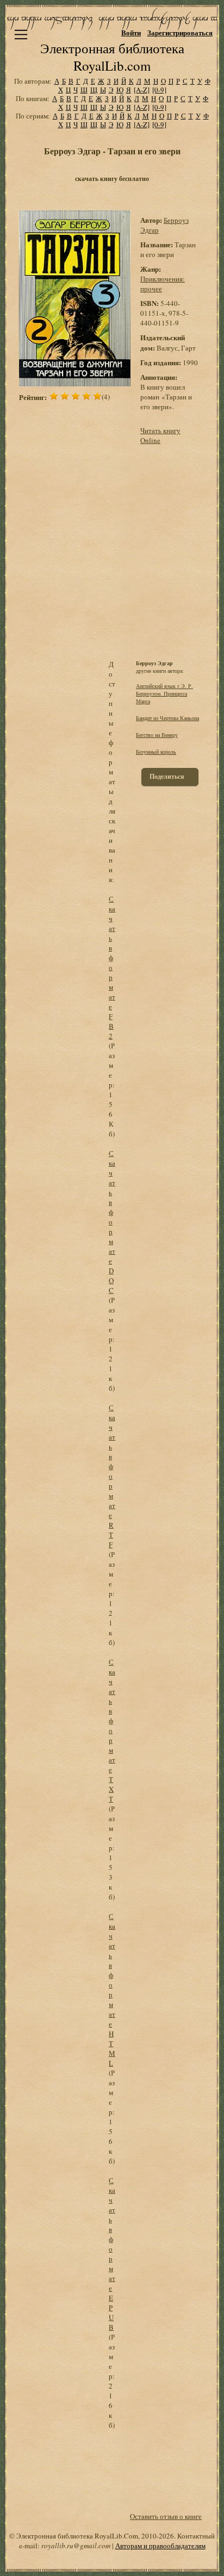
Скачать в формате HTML (112, 1990)
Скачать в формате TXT (112, 1730)
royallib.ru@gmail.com (76, 2546)
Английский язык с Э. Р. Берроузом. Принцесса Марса (164, 693)
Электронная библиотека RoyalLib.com (112, 57)
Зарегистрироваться (180, 32)
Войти (131, 32)
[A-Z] (142, 90)
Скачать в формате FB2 (112, 967)
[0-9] (159, 90)
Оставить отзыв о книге (166, 2516)
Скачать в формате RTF (112, 1476)
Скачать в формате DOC (112, 1222)
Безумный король (156, 752)
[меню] (21, 35)
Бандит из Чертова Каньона (167, 718)
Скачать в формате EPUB (112, 2254)
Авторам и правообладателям (160, 2546)
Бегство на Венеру (157, 735)
